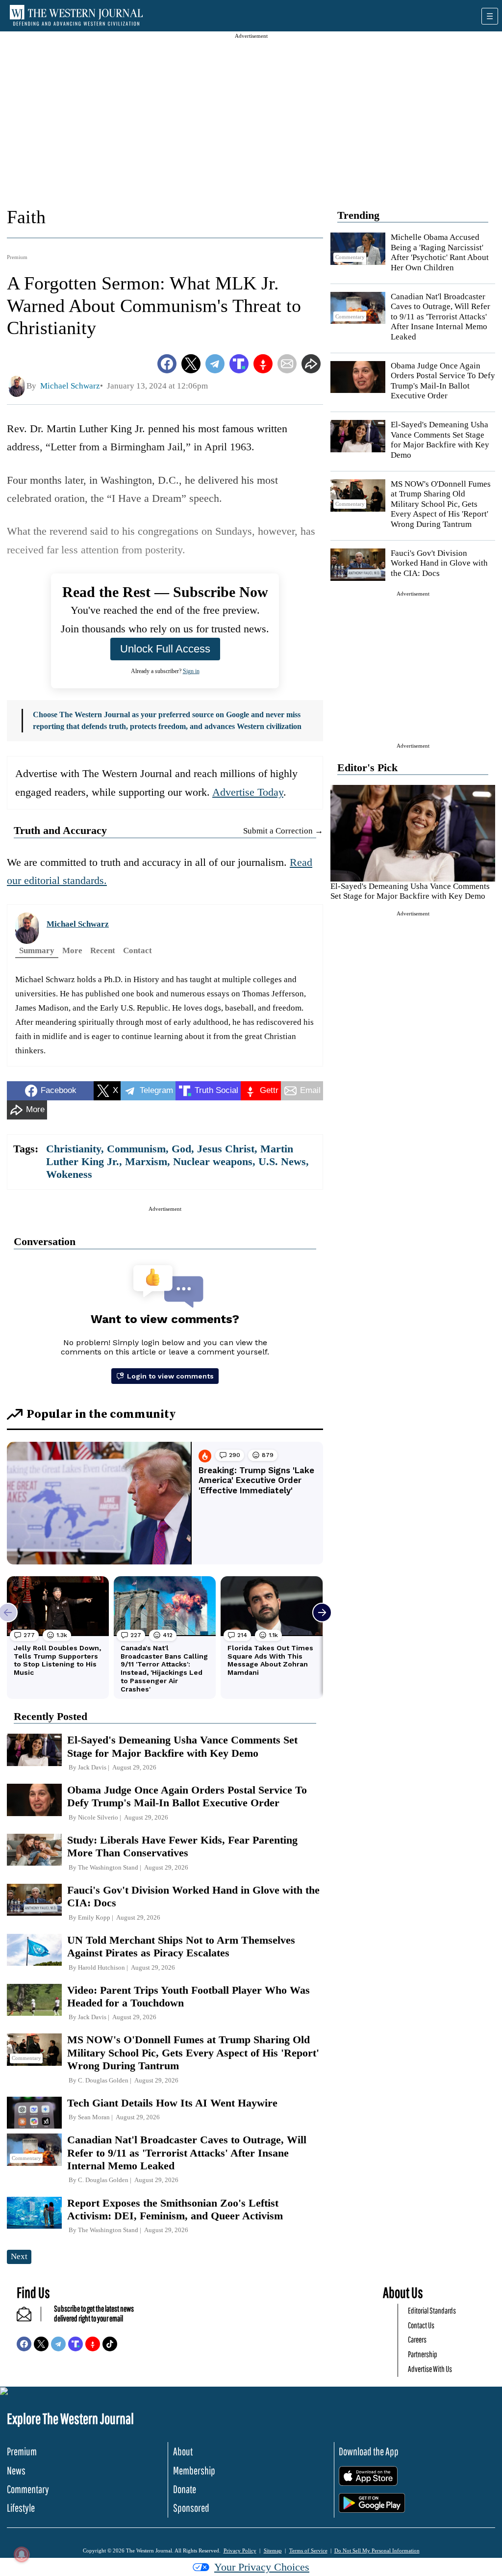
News (16, 2470)
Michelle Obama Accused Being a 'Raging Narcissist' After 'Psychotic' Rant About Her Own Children (440, 252)
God (181, 1149)
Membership (194, 2470)
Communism (136, 1149)
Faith (26, 217)
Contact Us (421, 2325)
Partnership (423, 2354)
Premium (17, 257)
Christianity (74, 1149)
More (72, 950)
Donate (185, 2489)
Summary (37, 950)
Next (19, 2256)
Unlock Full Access (165, 649)
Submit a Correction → (283, 831)
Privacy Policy (240, 2550)
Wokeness (69, 1174)
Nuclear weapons (213, 1161)
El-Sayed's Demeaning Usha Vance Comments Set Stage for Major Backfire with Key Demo (440, 440)
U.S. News (282, 1161)
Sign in (191, 671)
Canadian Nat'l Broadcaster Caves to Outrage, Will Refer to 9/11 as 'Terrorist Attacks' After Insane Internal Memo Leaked (440, 317)
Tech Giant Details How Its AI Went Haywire (172, 2103)
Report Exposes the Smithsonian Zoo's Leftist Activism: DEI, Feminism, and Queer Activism (175, 2209)
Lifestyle (21, 2508)
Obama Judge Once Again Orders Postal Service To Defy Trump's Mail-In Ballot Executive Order (443, 381)
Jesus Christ (226, 1149)
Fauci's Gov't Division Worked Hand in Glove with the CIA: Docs (439, 563)
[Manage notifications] (22, 2554)
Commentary (28, 2489)
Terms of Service (308, 2550)
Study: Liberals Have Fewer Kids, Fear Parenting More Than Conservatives (182, 1846)
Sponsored (191, 2508)
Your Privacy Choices (262, 2567)
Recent (103, 950)
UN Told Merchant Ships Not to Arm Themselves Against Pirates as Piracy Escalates (181, 1946)
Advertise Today (248, 792)
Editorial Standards (432, 2310)
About (183, 2451)
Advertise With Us (430, 2369)
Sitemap (273, 2550)
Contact (138, 950)
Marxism (146, 1161)
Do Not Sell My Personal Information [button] (377, 2550)
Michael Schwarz (78, 924)
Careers (417, 2339)
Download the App (369, 2451)
